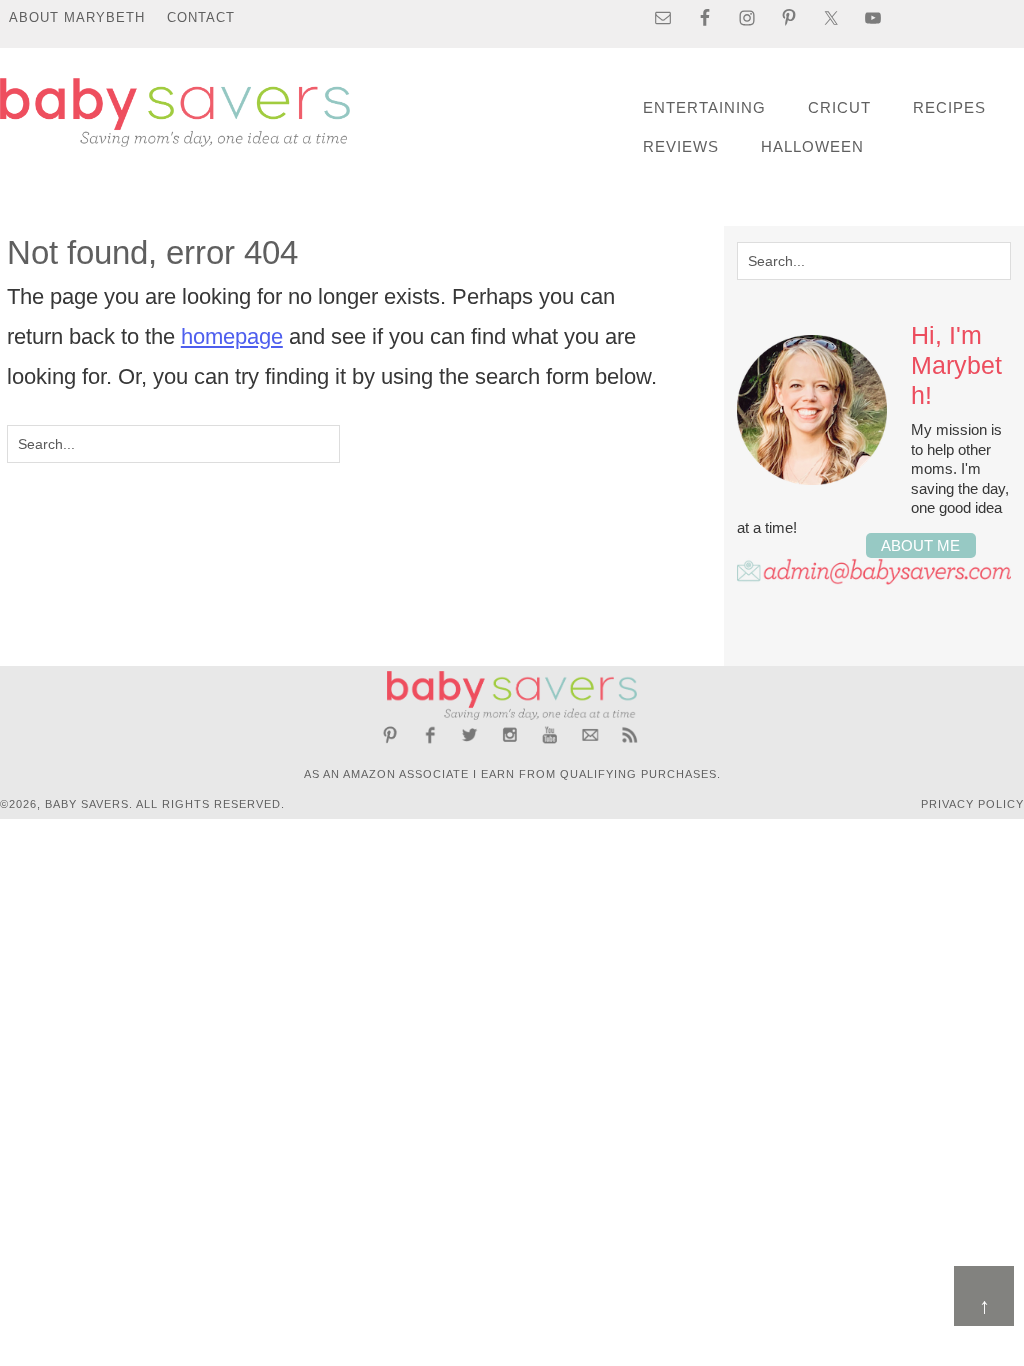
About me (920, 545)
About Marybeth (77, 17)
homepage (232, 336)
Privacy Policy (972, 804)
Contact (201, 17)
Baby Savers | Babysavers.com (175, 112)
